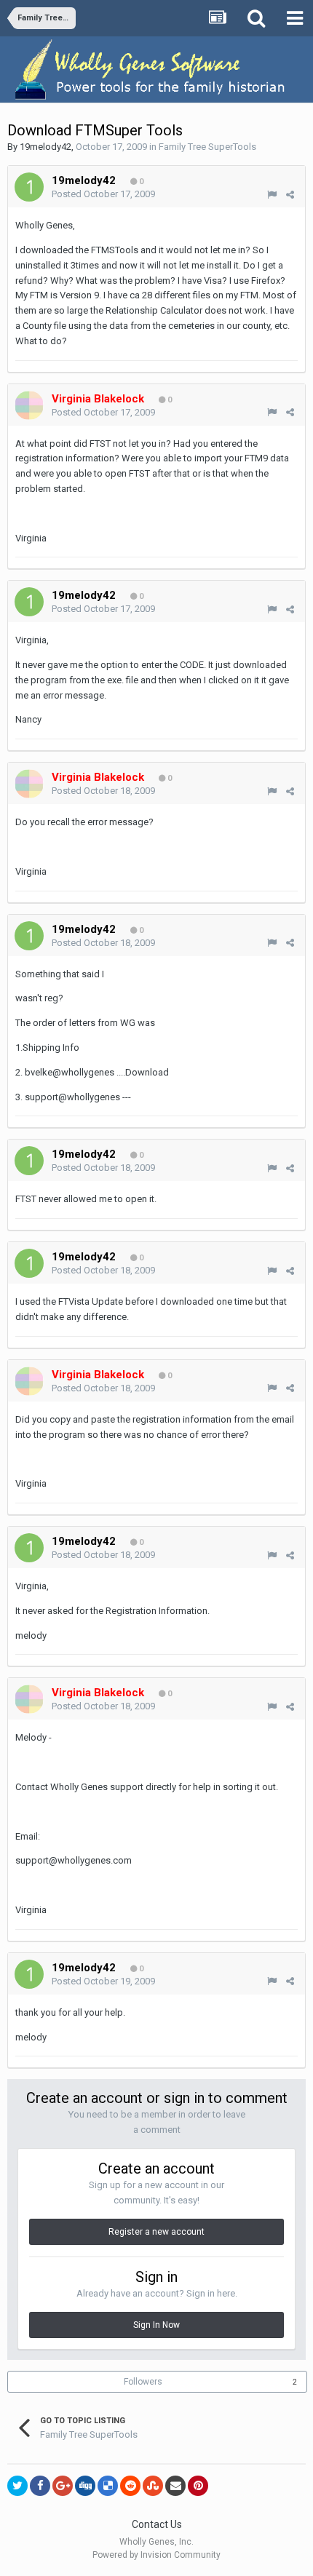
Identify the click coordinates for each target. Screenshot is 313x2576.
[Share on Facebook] (40, 2486)
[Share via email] (175, 2486)
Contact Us (157, 2524)
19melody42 (45, 147)
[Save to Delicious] (108, 2486)
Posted (103, 194)
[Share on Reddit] (130, 2486)
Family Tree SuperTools (207, 147)
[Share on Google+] (63, 2486)
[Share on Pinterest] (198, 2486)
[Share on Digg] (85, 2486)
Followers (143, 2382)
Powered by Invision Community (156, 2555)
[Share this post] (290, 195)
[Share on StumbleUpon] (153, 2486)
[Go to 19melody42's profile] (29, 187)
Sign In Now (156, 2325)
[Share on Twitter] (17, 2486)
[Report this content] (272, 195)
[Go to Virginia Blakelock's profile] (29, 405)
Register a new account (156, 2232)
